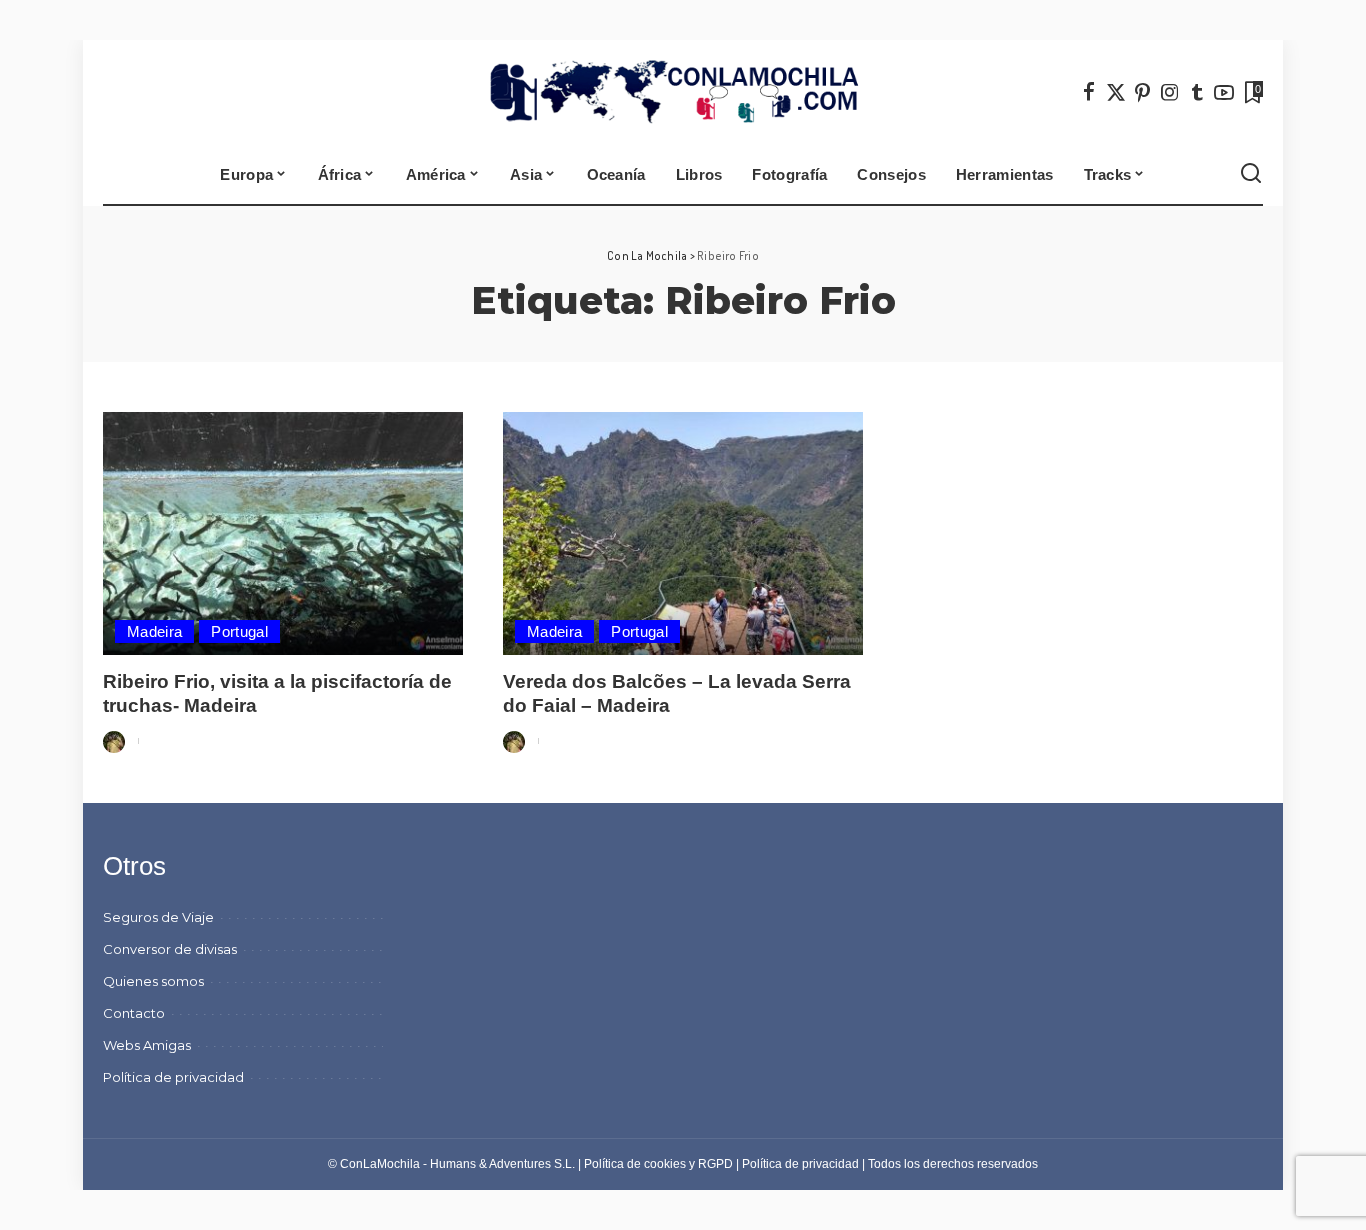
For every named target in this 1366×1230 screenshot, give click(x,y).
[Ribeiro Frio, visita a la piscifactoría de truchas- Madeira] (283, 533)
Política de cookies (635, 1164)
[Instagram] (1170, 92)
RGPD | (720, 1164)
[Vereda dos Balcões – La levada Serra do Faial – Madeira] (683, 533)
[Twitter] (1116, 92)
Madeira (154, 631)
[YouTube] (1224, 92)
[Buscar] (1251, 174)
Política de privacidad (800, 1164)
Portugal (239, 631)
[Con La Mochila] (683, 92)
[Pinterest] (1143, 92)
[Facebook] (1089, 92)
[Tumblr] (1197, 92)
